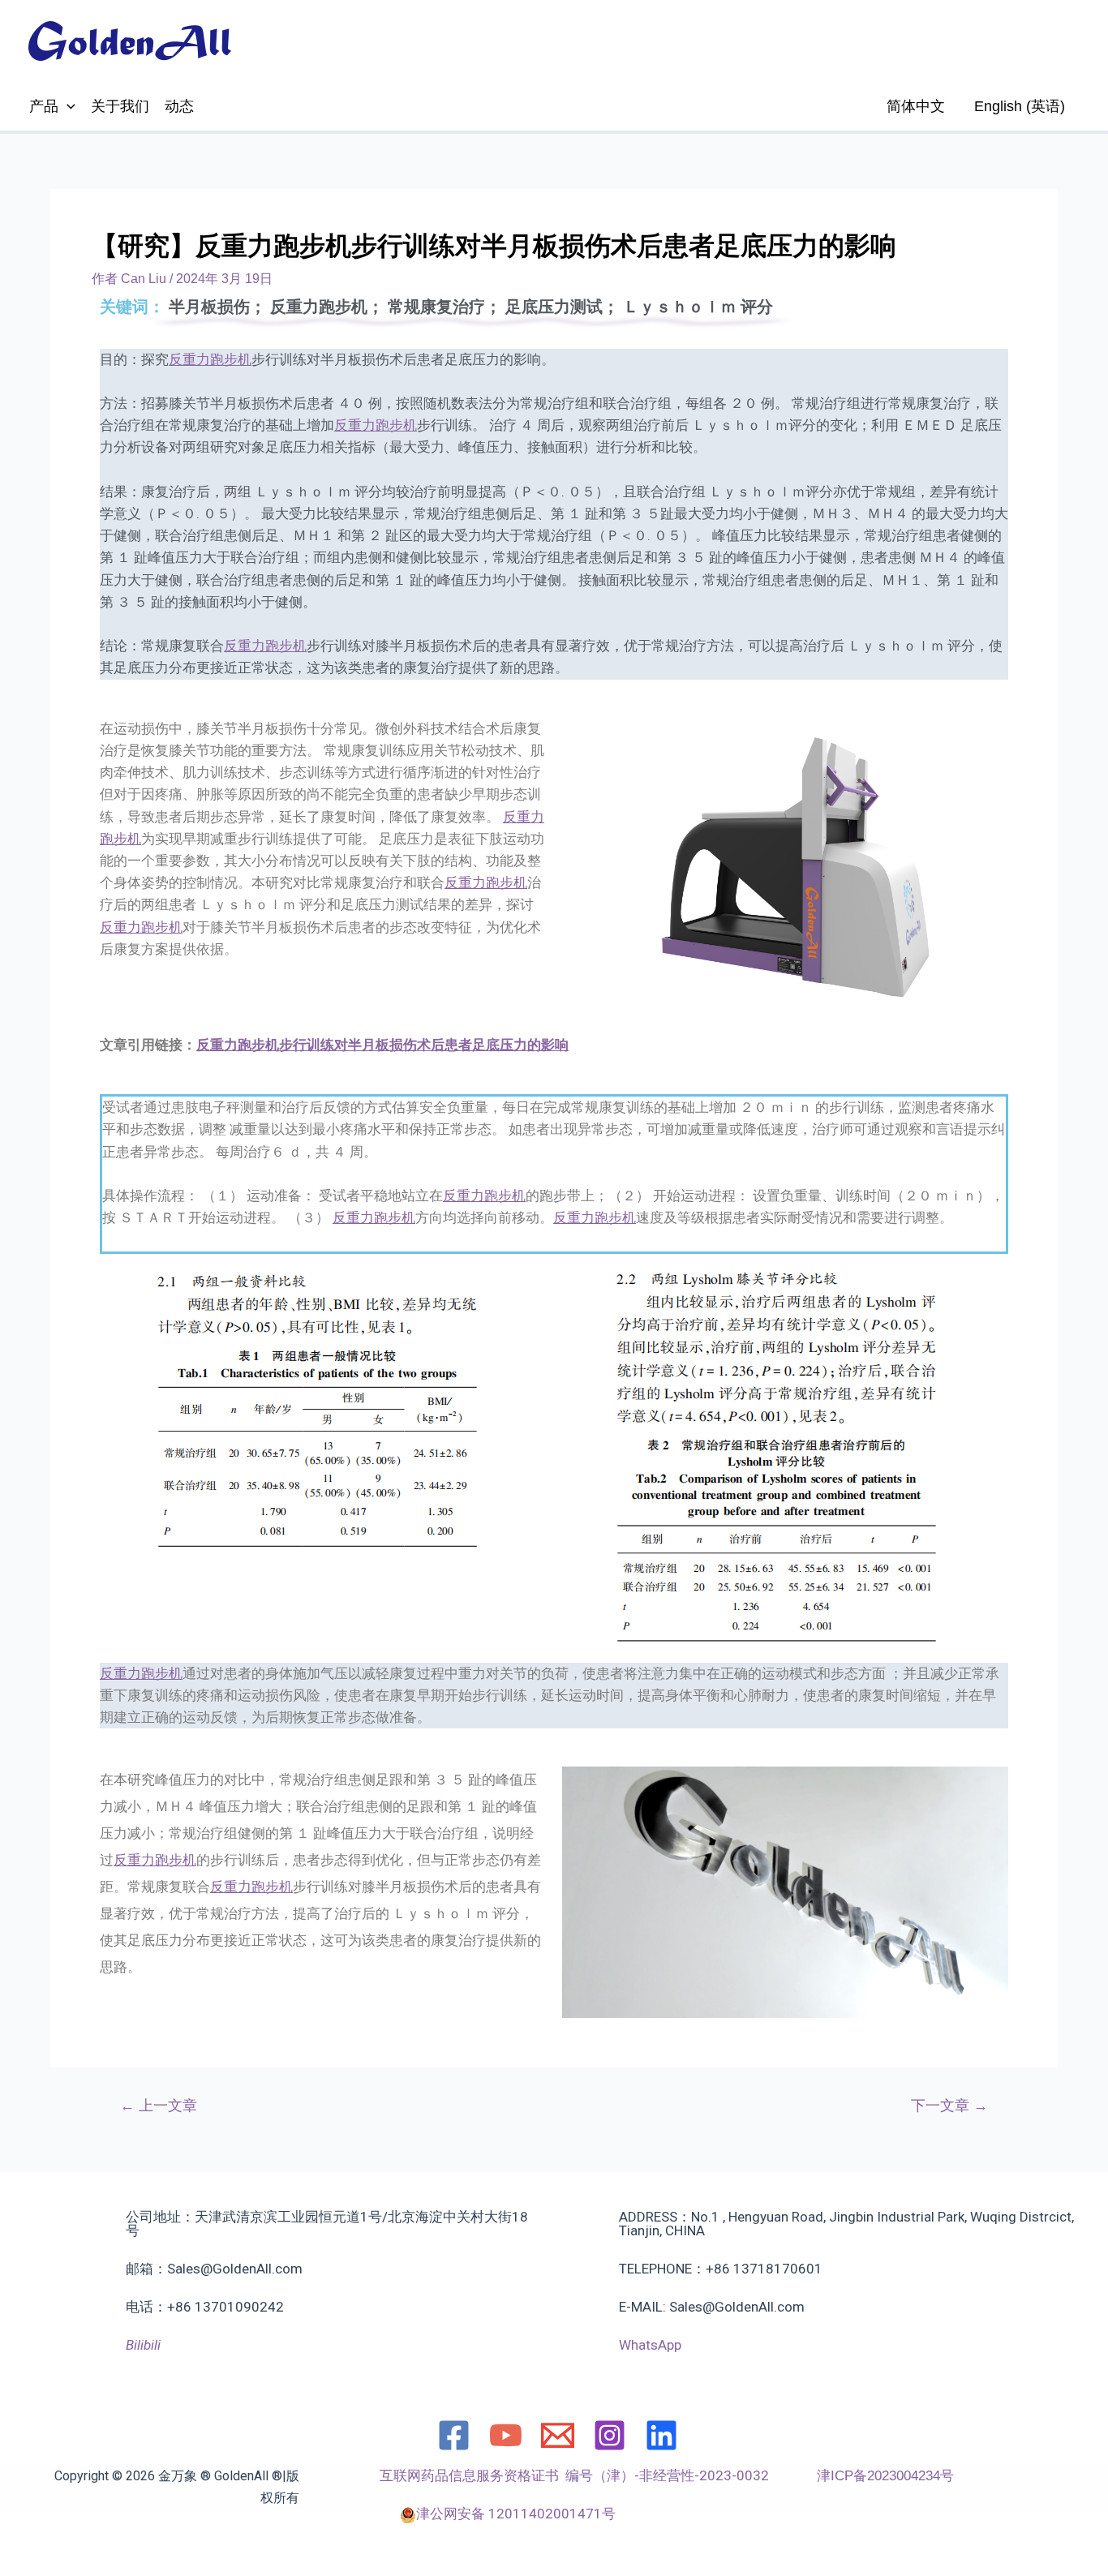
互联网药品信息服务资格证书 (472, 2475)
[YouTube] (506, 2435)
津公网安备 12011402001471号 (516, 2514)
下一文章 (949, 2106)
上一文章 (159, 2106)
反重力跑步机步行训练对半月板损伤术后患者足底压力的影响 (382, 1045)
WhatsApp (650, 2345)
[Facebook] (454, 2435)
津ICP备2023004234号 (885, 2476)
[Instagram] (610, 2435)
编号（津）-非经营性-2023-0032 (667, 2475)
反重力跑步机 (210, 359)
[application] (67, 106)
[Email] (558, 2435)
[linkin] (661, 2435)
